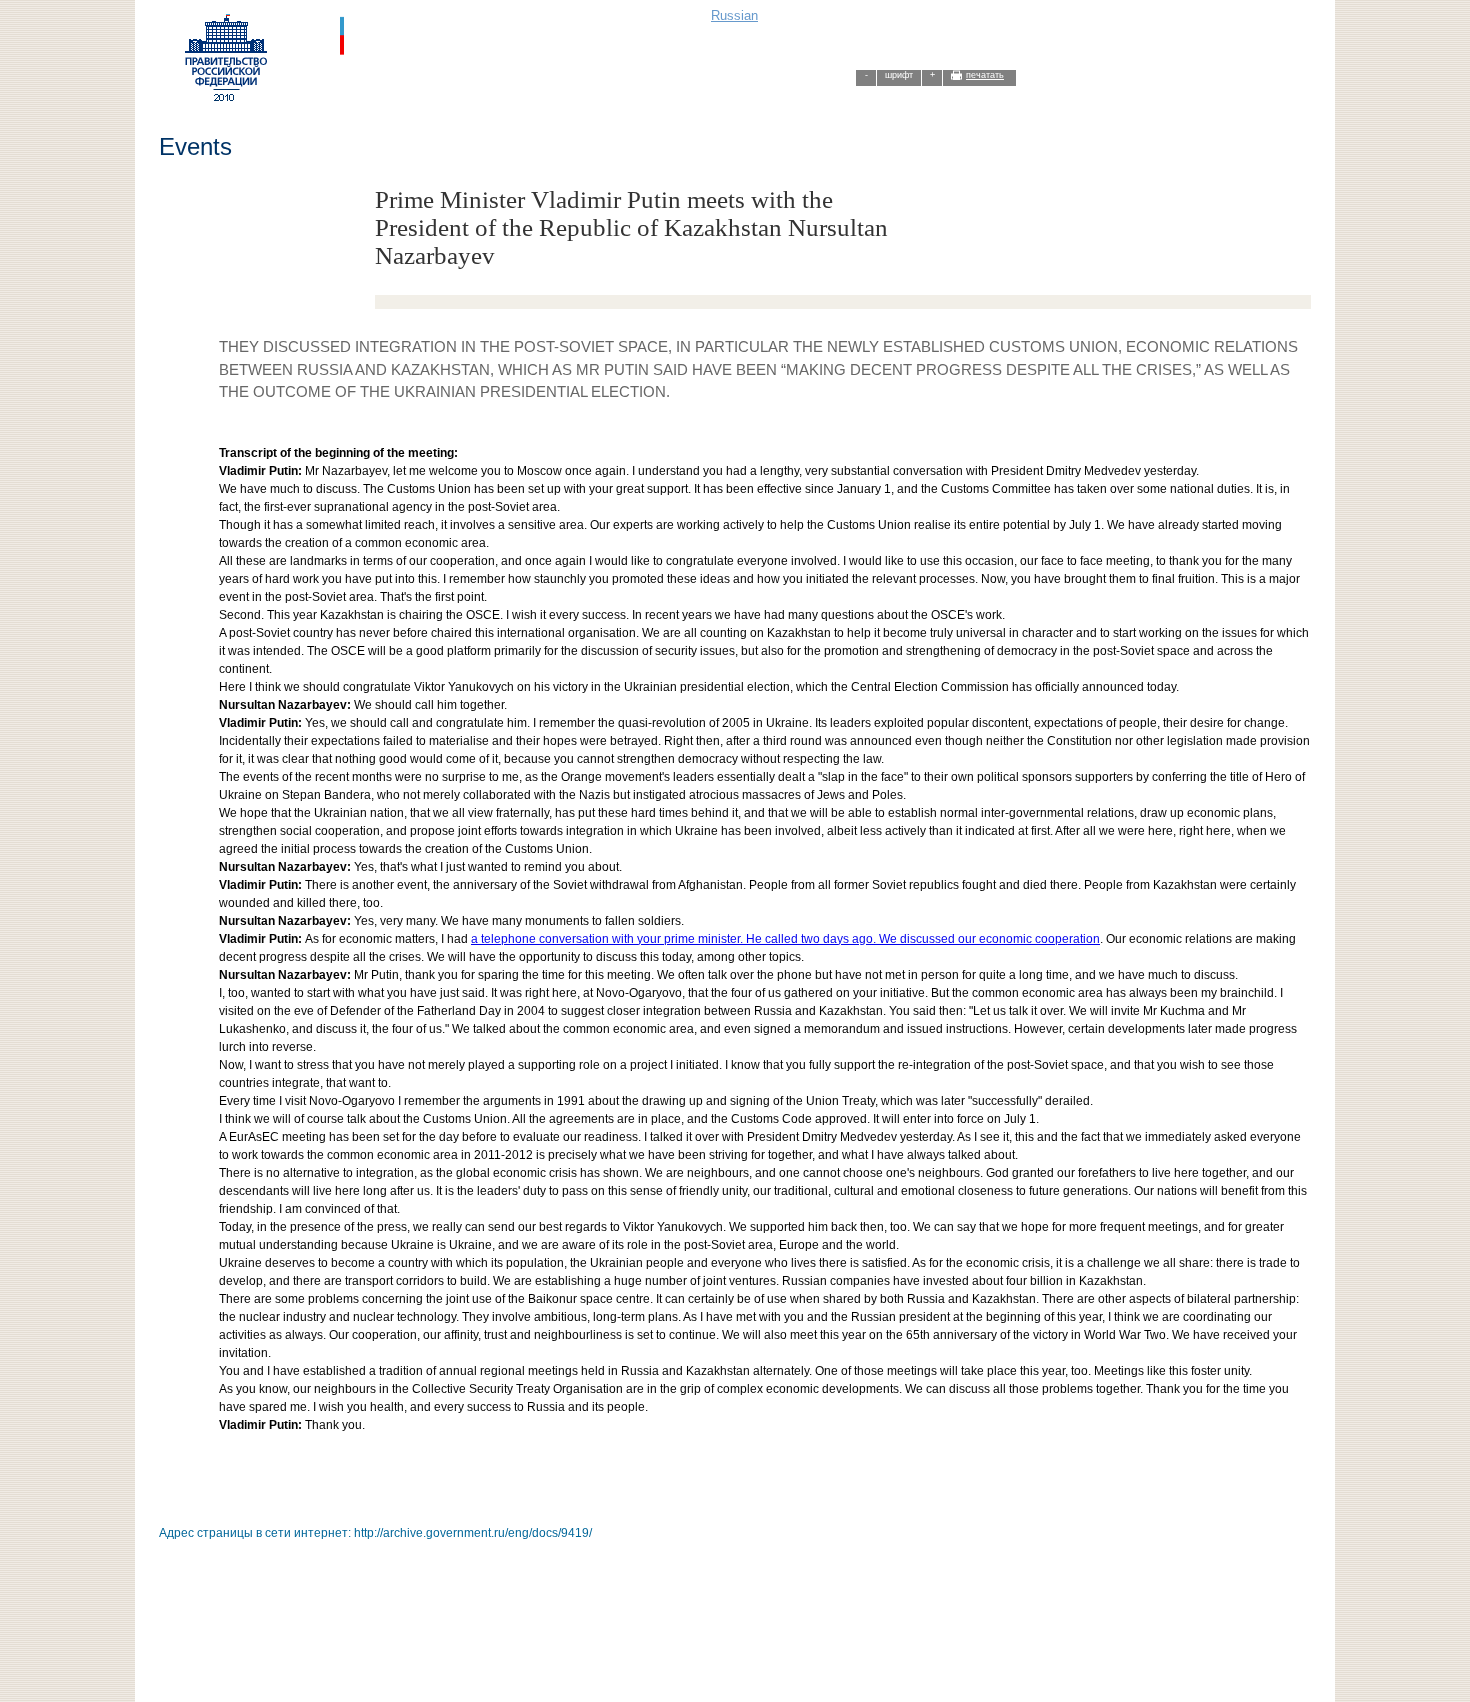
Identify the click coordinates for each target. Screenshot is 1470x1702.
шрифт (899, 75)
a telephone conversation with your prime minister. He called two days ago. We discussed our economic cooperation (785, 939)
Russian (734, 15)
